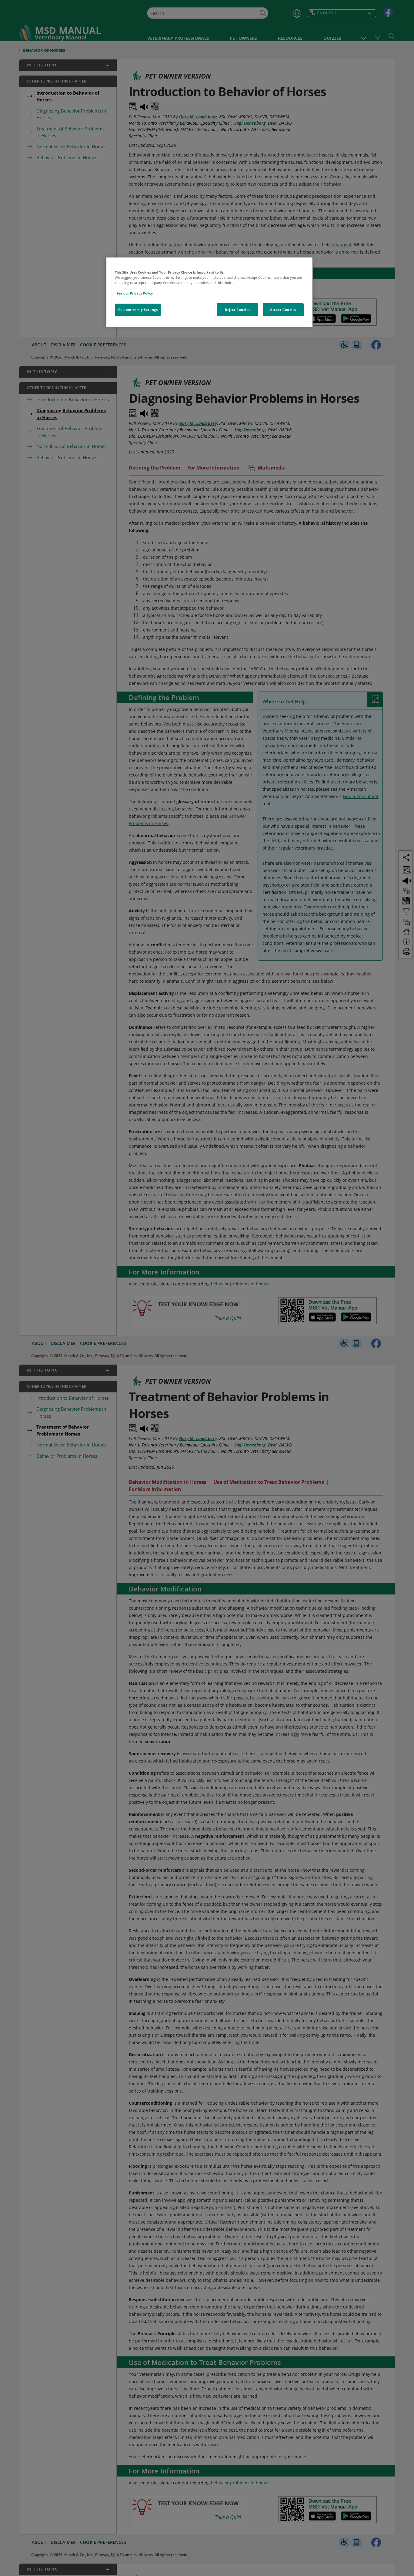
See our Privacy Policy (135, 293)
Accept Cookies (283, 310)
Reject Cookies (237, 310)
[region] (209, 292)
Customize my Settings (138, 310)
